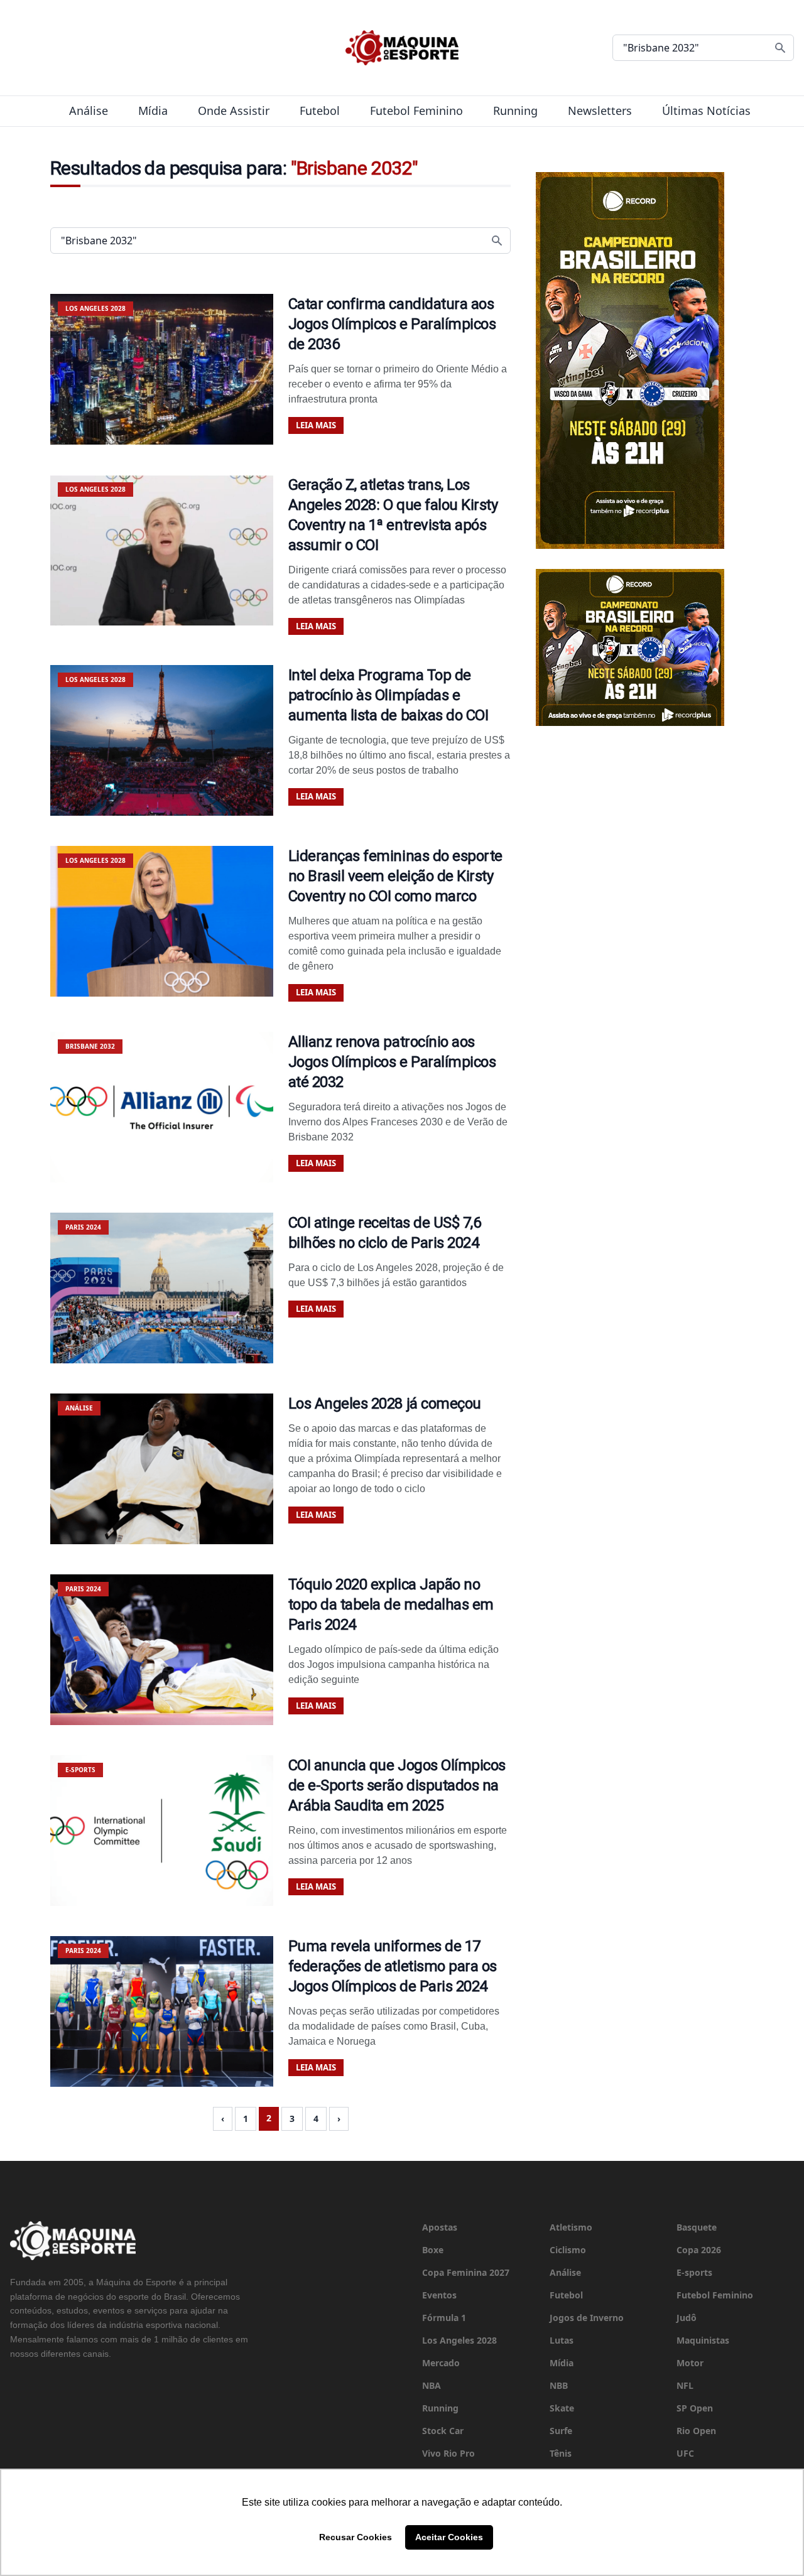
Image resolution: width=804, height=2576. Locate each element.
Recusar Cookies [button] (356, 2537)
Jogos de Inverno (587, 2318)
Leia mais (316, 425)
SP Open (695, 2408)
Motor (690, 2363)
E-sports (694, 2272)
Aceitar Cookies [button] (449, 2537)
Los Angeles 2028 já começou (385, 1404)
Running (515, 111)
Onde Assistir (234, 111)
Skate (562, 2408)
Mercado (441, 2363)
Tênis (561, 2453)
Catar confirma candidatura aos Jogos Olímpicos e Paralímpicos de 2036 (392, 324)
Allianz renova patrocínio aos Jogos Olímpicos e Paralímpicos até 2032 (392, 1062)
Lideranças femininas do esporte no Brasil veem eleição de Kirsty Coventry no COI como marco (395, 876)
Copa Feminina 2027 (466, 2272)
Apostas (440, 2227)
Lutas (562, 2340)
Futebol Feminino (416, 111)
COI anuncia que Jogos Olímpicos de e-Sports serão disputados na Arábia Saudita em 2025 (397, 1785)
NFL (685, 2385)
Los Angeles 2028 (459, 2340)
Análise (89, 111)
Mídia (153, 111)
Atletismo (571, 2227)
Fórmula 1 (444, 2318)
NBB (559, 2385)
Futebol (320, 111)
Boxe (433, 2250)
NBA (432, 2385)
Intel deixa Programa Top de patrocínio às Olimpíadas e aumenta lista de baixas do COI (388, 695)
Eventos (439, 2295)
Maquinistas (703, 2340)
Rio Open (696, 2431)
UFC (685, 2453)
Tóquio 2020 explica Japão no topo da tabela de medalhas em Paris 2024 (391, 1605)
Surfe (561, 2431)
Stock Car (443, 2431)
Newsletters (600, 111)
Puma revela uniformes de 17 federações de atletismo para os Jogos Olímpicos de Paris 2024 (393, 1966)
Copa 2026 (699, 2250)
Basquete (697, 2227)
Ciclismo (568, 2250)
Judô (687, 2318)
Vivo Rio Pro (448, 2453)
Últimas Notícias (706, 111)
